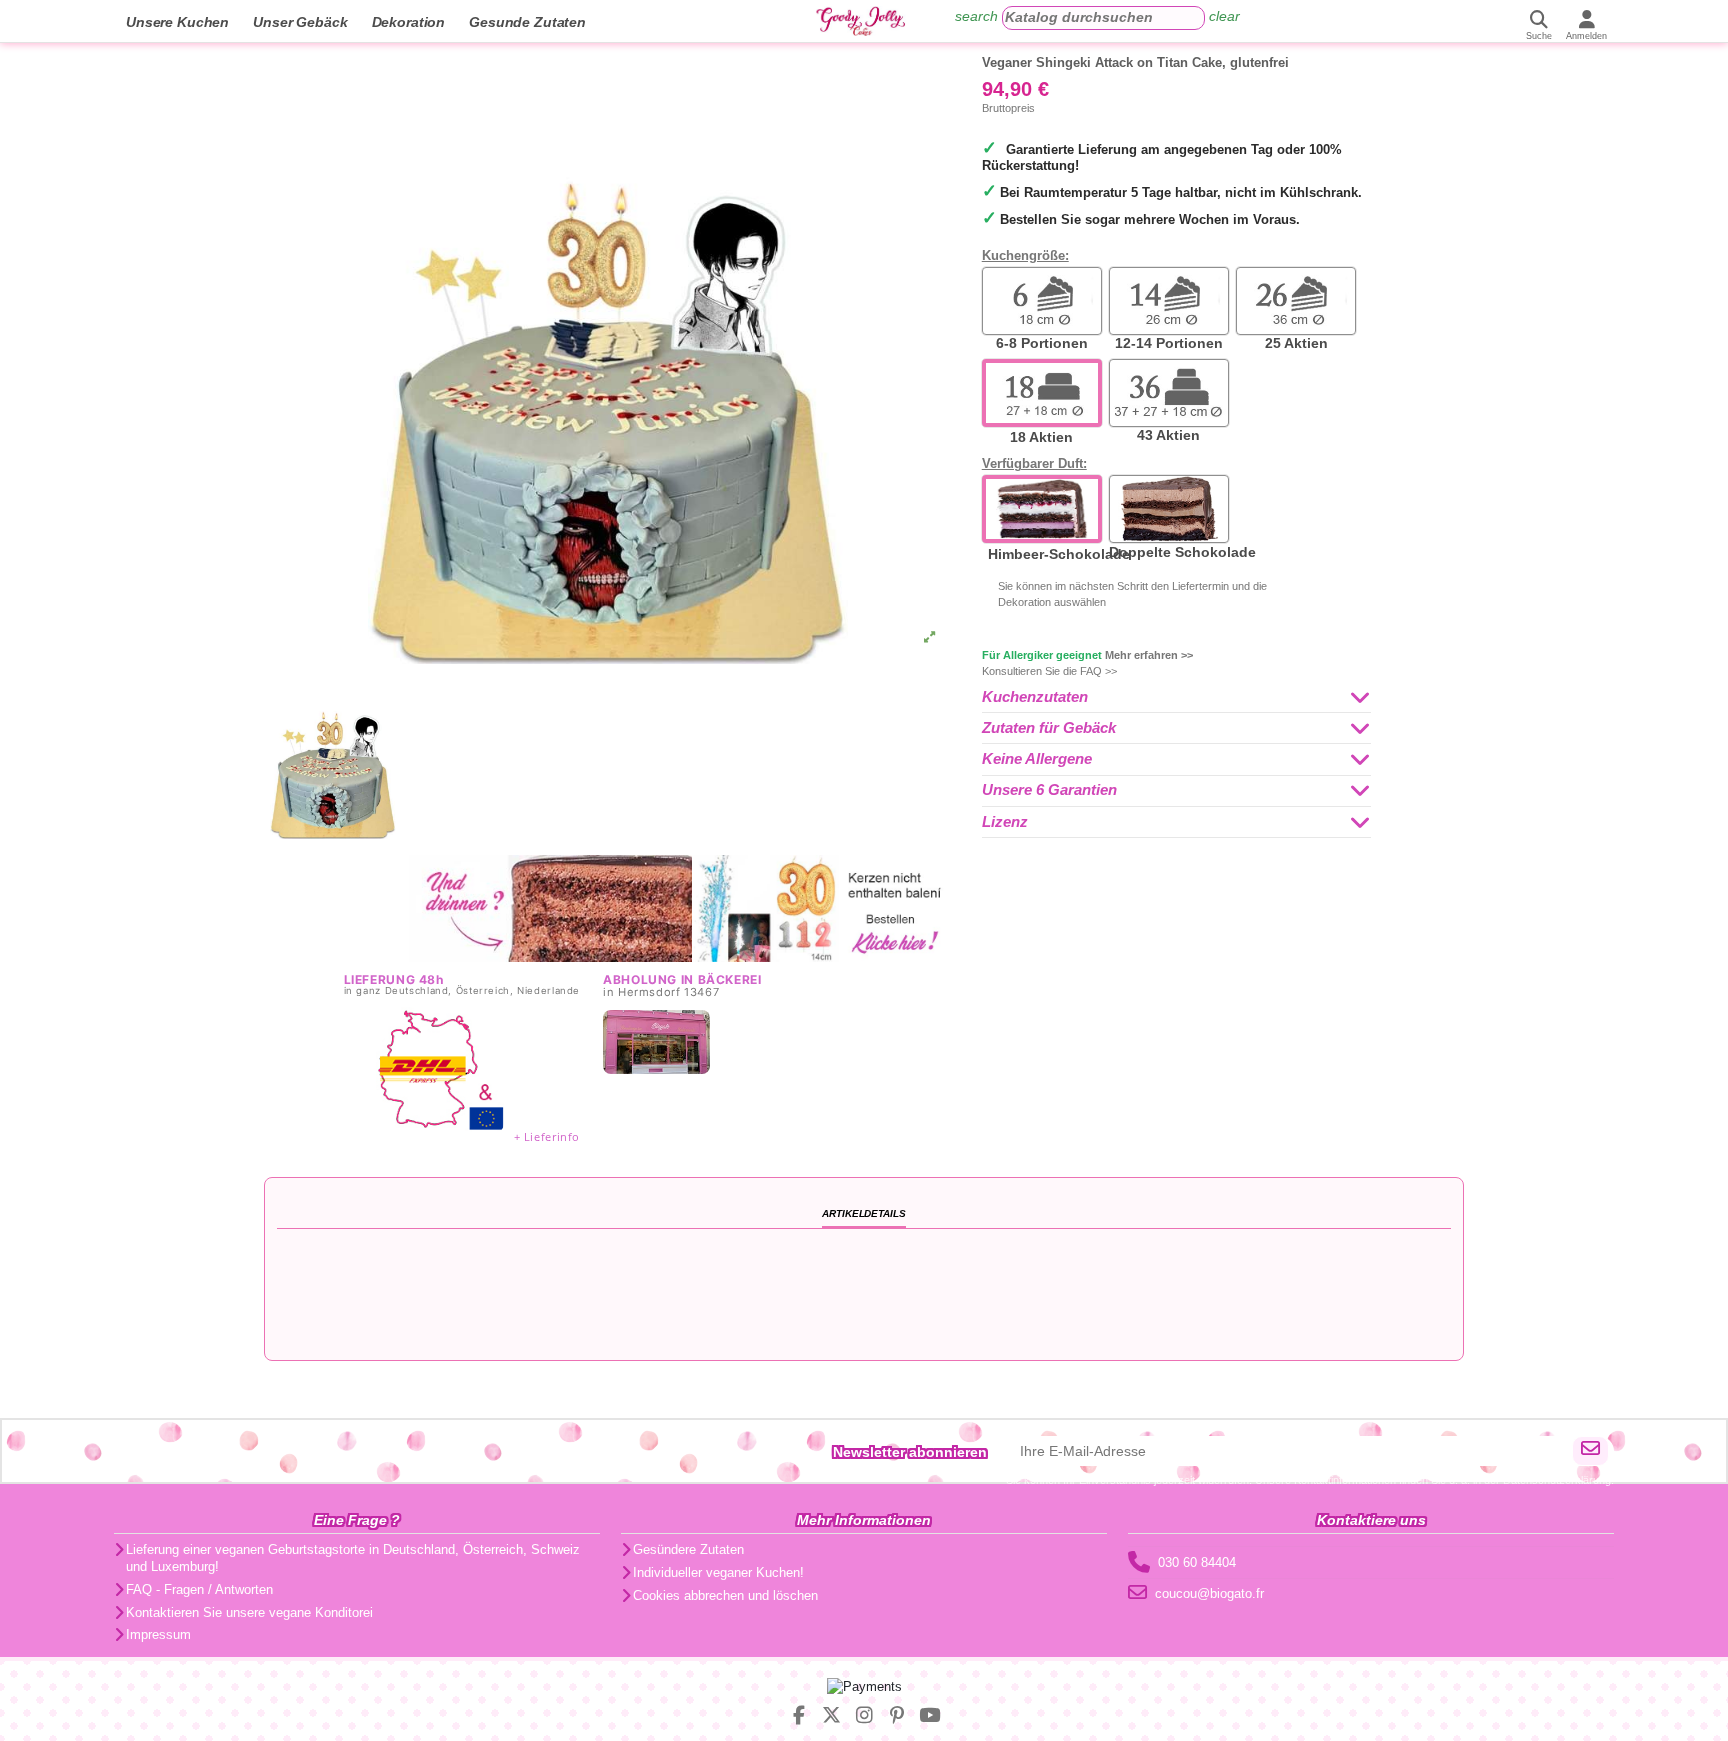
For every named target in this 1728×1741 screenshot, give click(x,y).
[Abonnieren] (1590, 1451)
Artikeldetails (863, 1213)
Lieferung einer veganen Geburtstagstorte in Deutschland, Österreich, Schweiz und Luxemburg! (353, 1558)
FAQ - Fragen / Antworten (199, 1589)
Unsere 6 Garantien (1049, 790)
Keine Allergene (1037, 759)
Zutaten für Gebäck (1049, 728)
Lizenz (1005, 822)
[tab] (1176, 697)
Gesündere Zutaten (688, 1549)
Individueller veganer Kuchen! (718, 1572)
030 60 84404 (1197, 1562)
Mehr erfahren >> (1149, 655)
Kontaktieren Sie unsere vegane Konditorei (249, 1612)
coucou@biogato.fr (1209, 1593)
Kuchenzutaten (1035, 697)
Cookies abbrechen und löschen (725, 1595)
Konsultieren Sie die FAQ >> (1049, 671)
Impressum (158, 1634)
